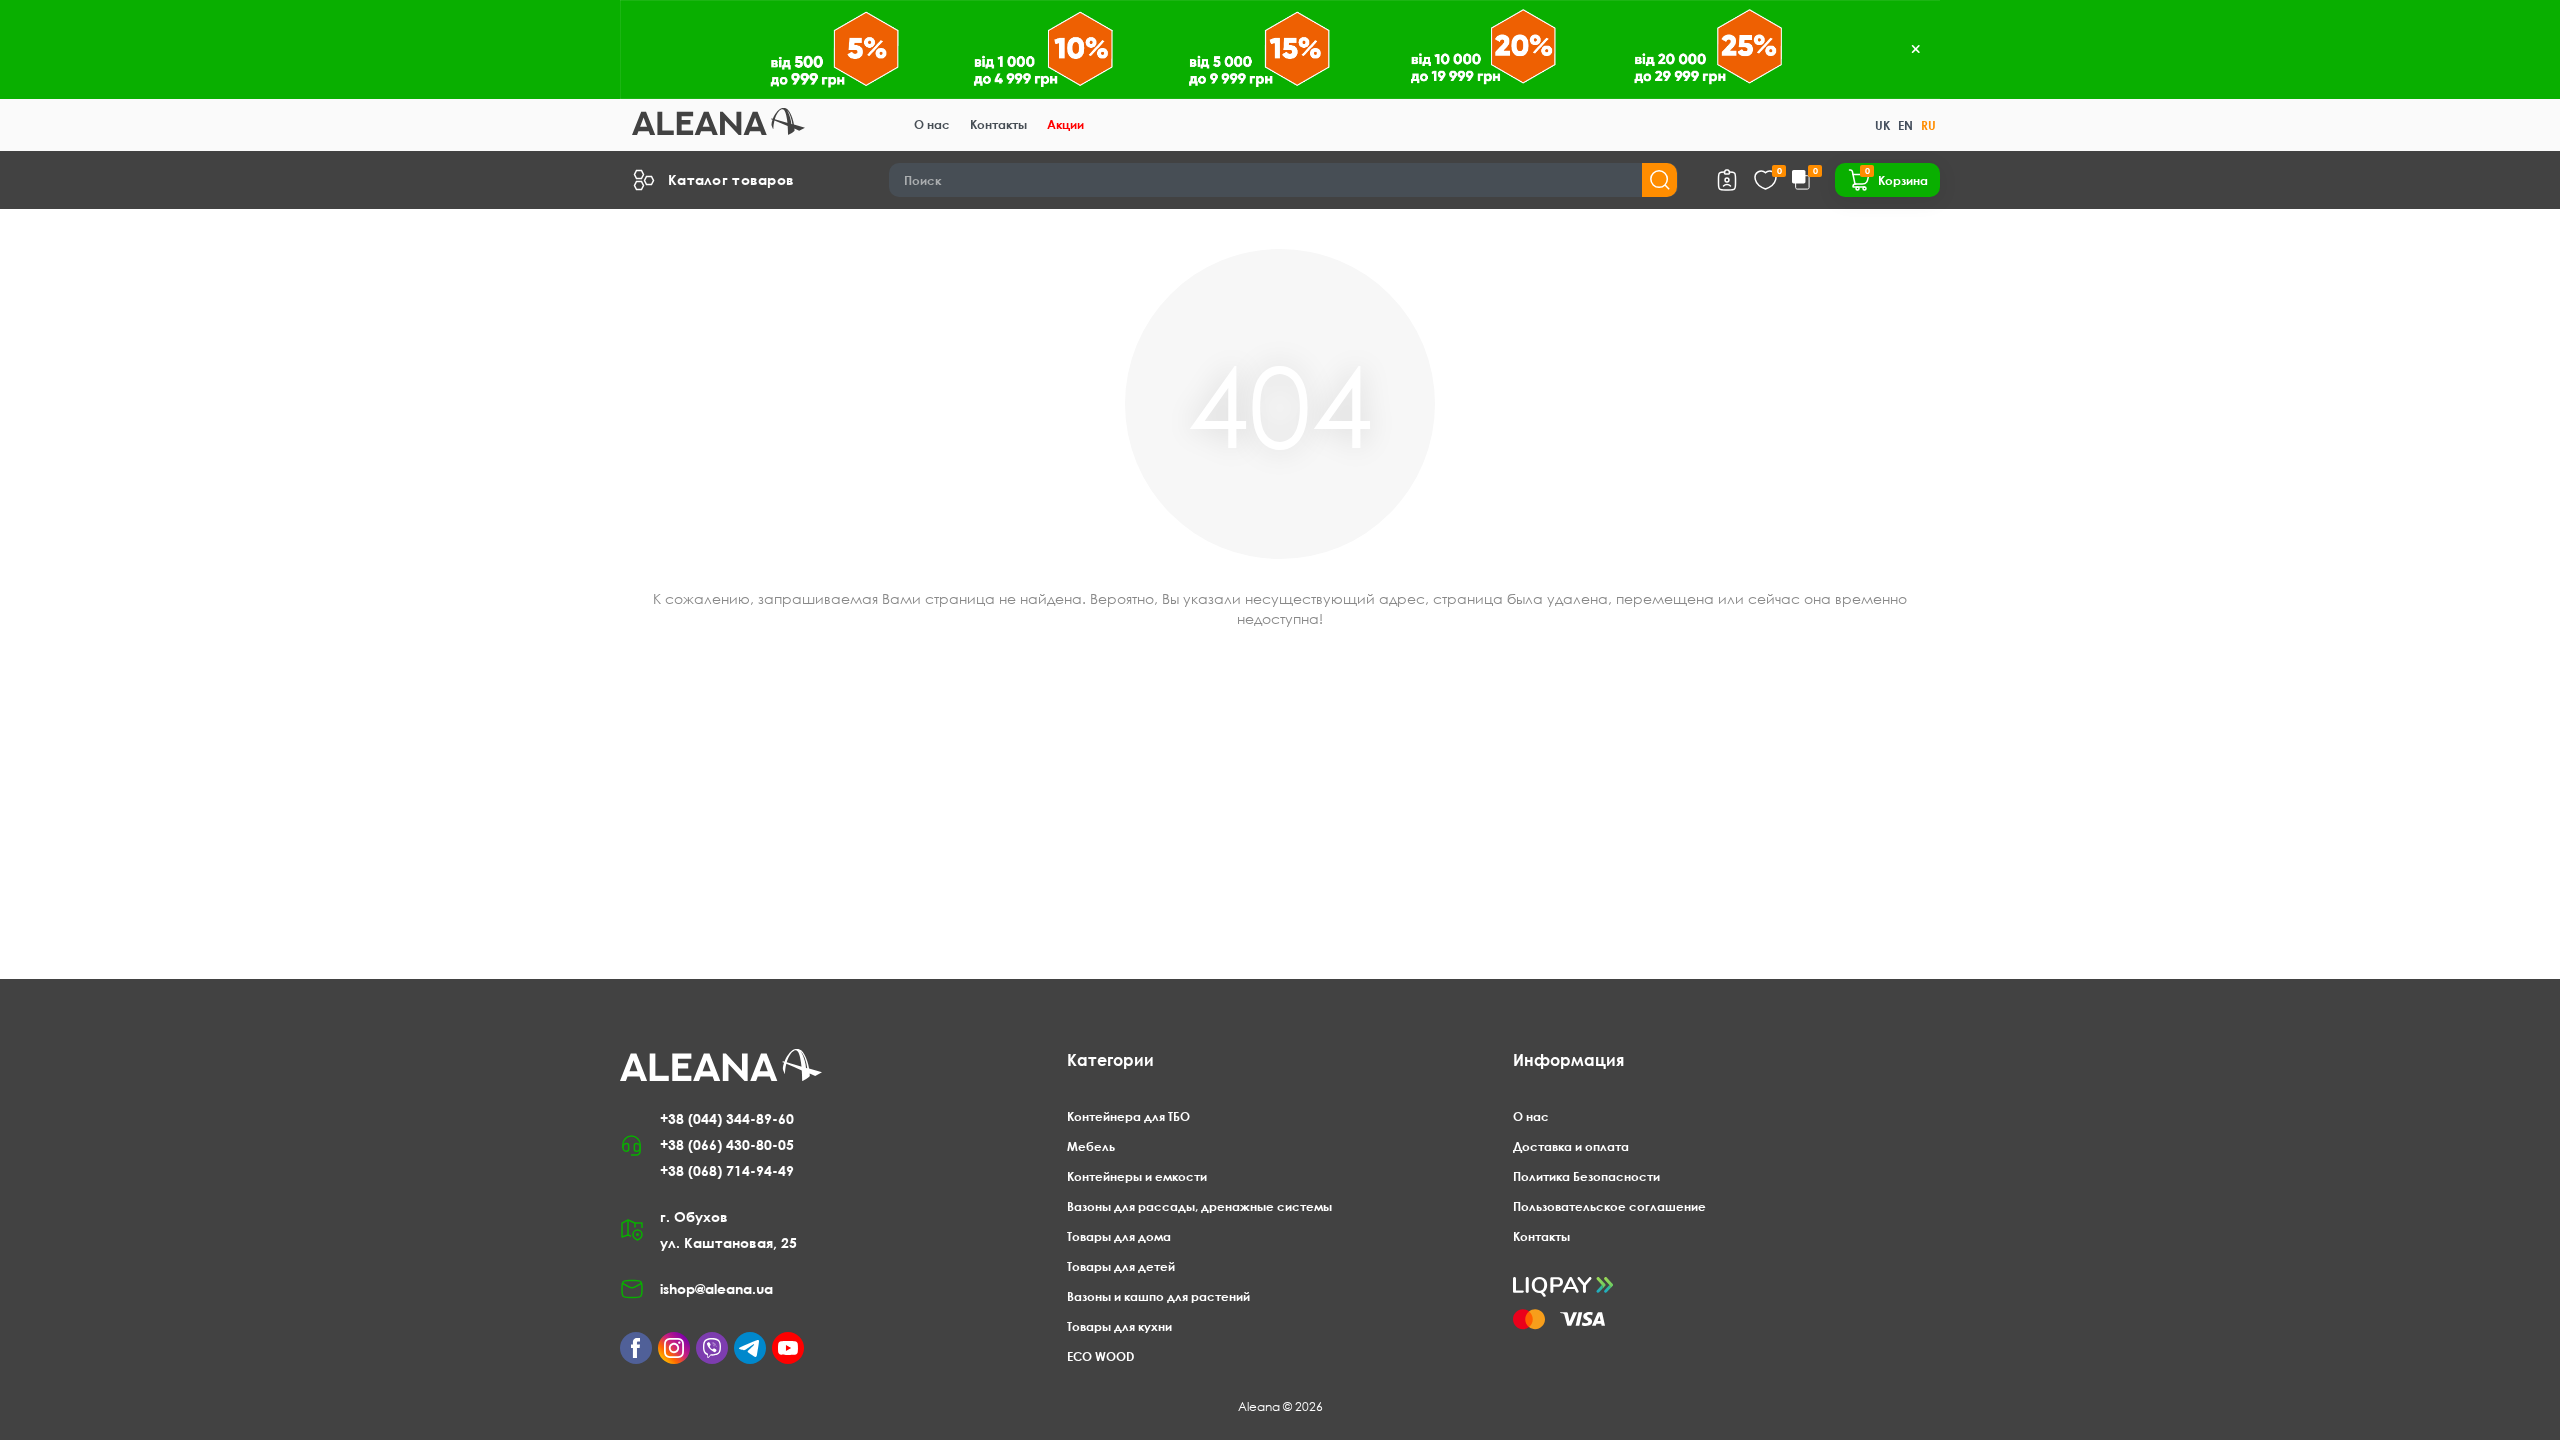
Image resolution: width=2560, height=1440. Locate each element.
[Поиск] (1659, 180)
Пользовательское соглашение (1609, 1206)
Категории (1110, 1060)
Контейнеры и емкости (1137, 1176)
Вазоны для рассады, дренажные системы (1199, 1206)
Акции (1065, 124)
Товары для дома (1119, 1236)
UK (1882, 125)
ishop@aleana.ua (716, 1288)
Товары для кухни (1119, 1326)
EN (1905, 125)
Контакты (998, 124)
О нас (932, 124)
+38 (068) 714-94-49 (727, 1170)
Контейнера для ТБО (1128, 1116)
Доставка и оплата (1571, 1146)
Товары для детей (1121, 1266)
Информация (1568, 1060)
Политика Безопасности (1586, 1176)
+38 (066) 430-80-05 (727, 1144)
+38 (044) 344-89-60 (727, 1118)
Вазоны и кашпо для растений (1158, 1296)
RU (1928, 125)
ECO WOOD (1100, 1356)
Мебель (1091, 1146)
